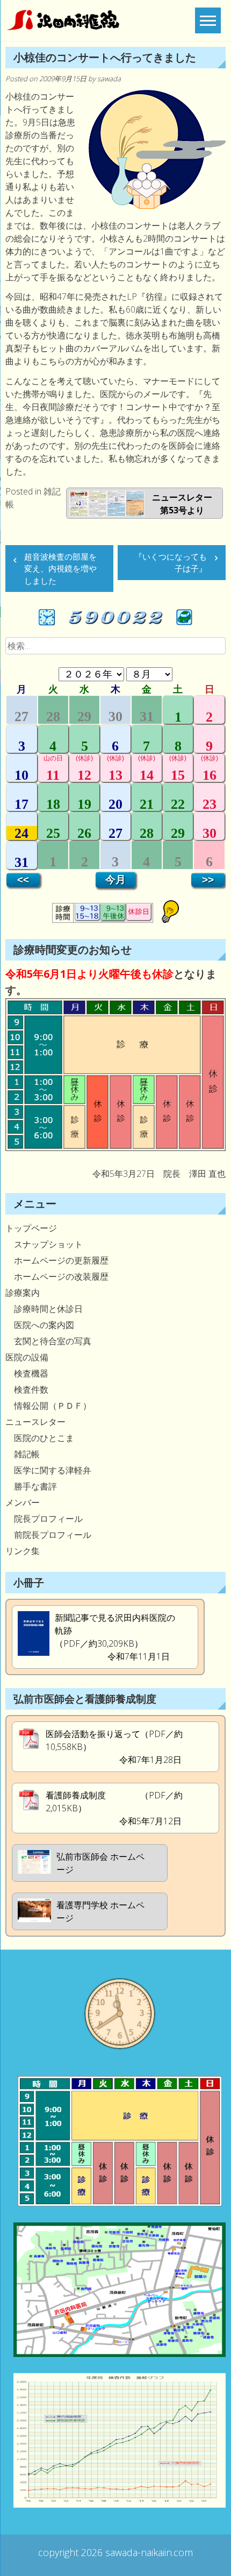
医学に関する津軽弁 (48, 1470)
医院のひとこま (40, 1438)
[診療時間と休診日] (115, 1148)
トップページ (31, 1228)
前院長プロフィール (48, 1535)
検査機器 (27, 1373)
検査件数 (27, 1389)
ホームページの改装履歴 (57, 1276)
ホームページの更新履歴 (57, 1260)
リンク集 (23, 1551)
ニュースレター (35, 1422)
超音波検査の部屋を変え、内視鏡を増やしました (60, 569)
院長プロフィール (44, 1519)
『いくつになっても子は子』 (171, 563)
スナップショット (44, 1244)
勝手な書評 (31, 1486)
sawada (109, 79)
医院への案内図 (40, 1325)
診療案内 (23, 1293)
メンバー (23, 1502)
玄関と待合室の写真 (48, 1341)
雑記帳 (23, 1454)
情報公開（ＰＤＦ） (48, 1406)
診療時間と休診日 (44, 1309)
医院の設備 (27, 1357)
